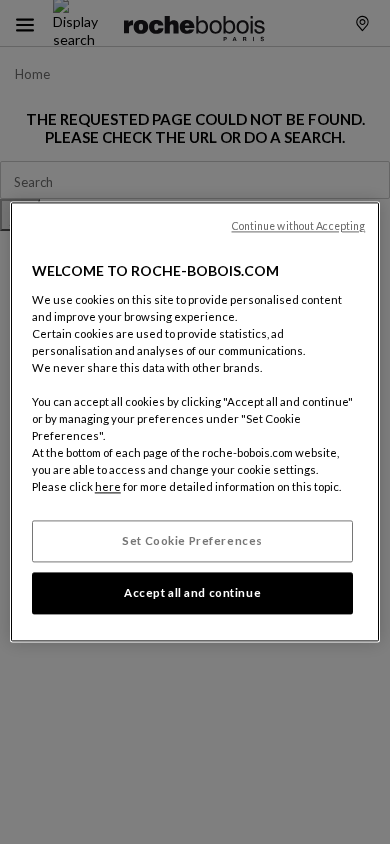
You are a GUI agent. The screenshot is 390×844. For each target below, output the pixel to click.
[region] (195, 421)
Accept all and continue (192, 593)
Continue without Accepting (299, 226)
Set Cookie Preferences (192, 541)
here (108, 487)
